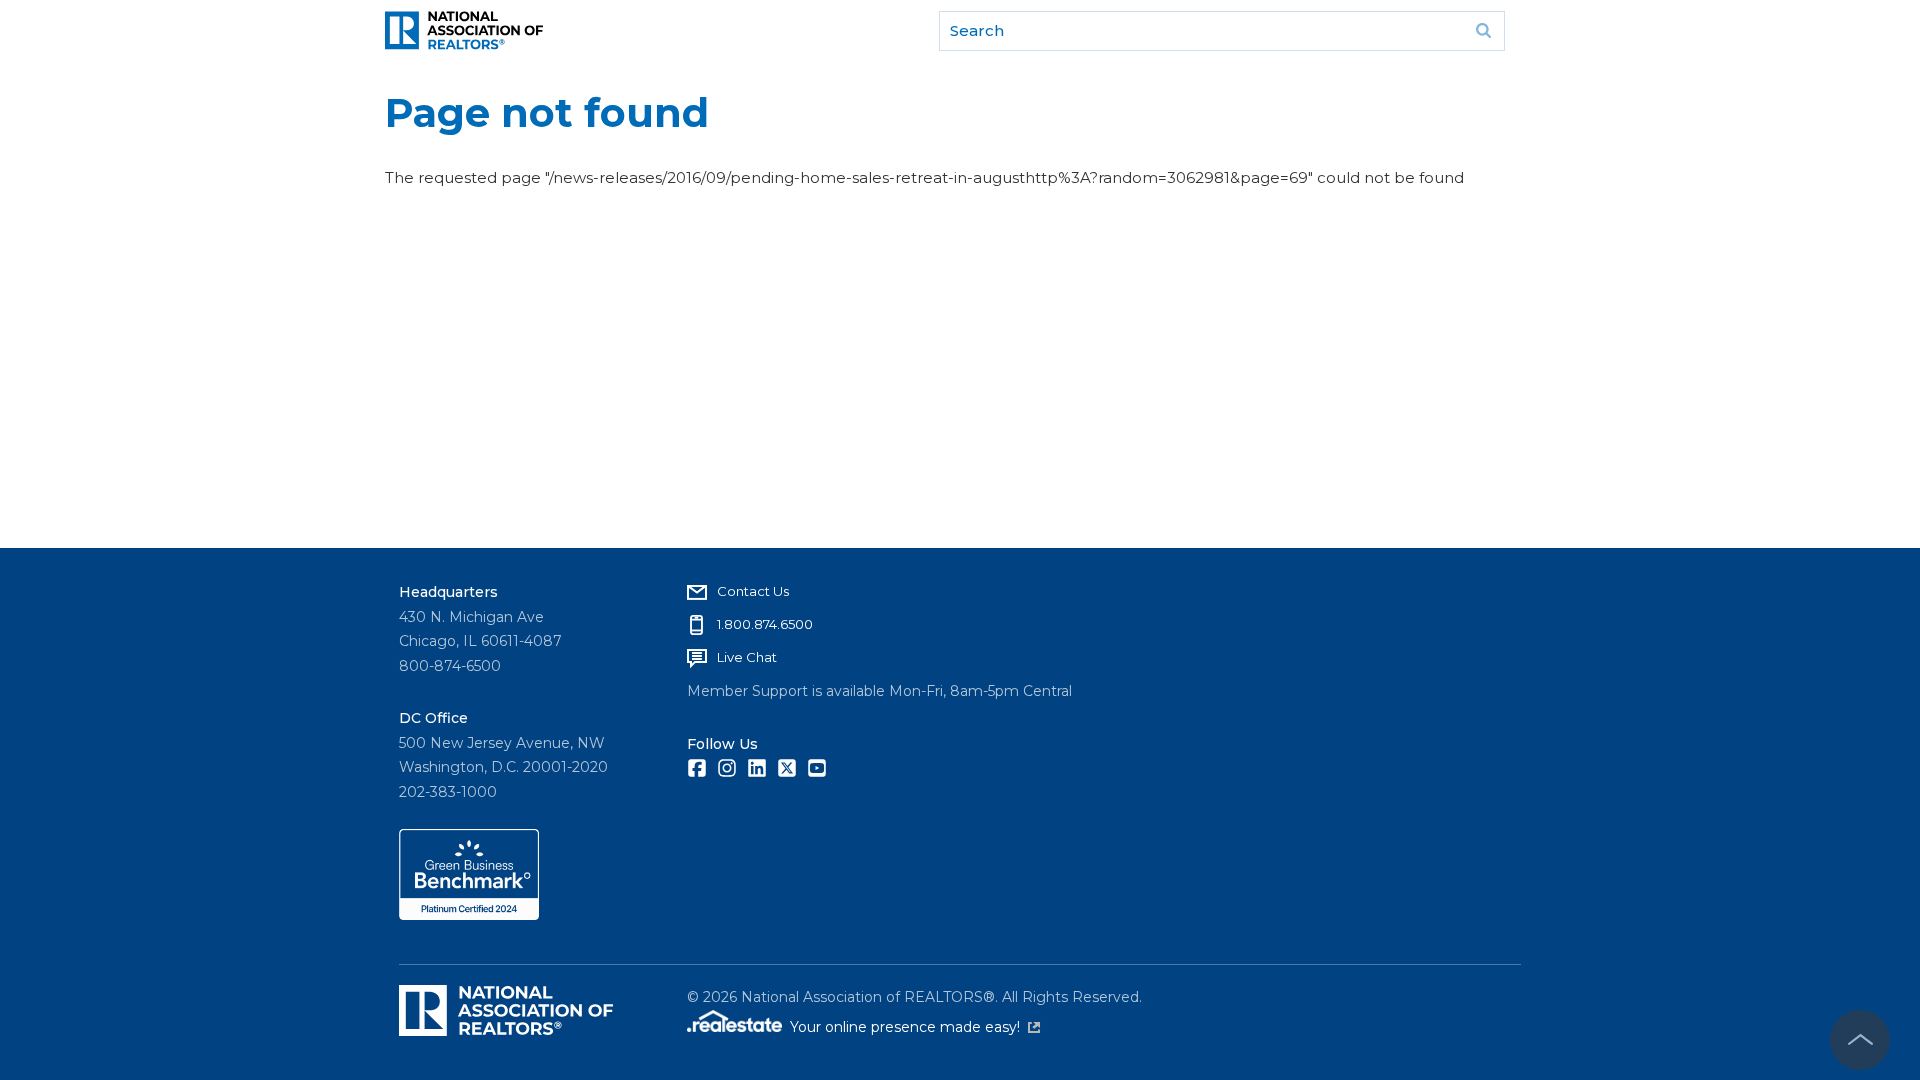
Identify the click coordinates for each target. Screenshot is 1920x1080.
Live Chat (747, 657)
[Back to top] (1860, 1040)
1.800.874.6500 (765, 624)
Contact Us (753, 591)
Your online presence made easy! (915, 1027)
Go (1483, 31)
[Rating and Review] (469, 915)
